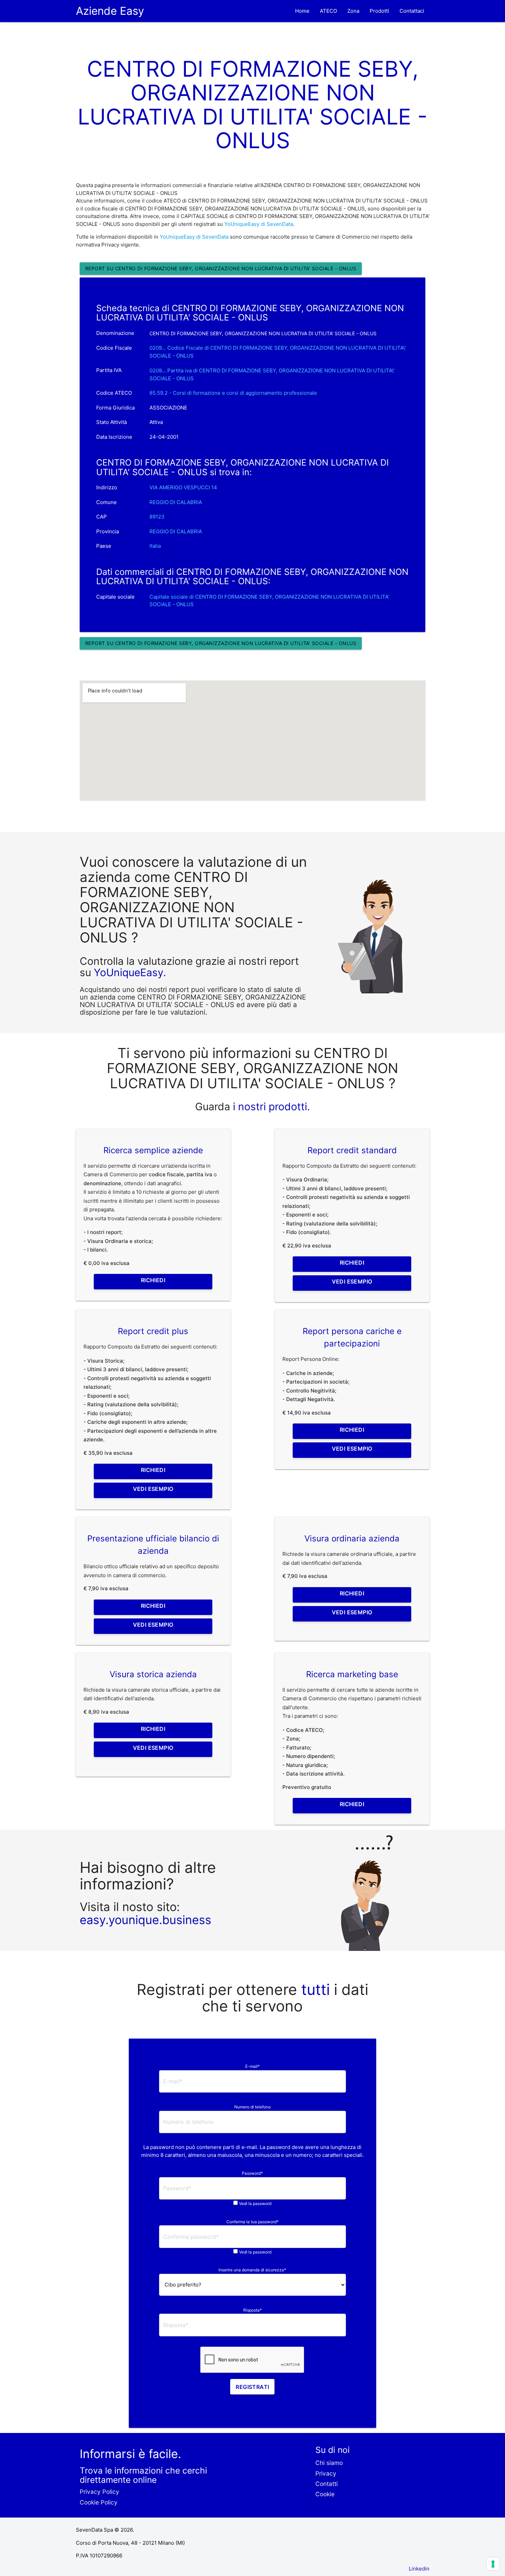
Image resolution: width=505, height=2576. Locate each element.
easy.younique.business (145, 1920)
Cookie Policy (99, 2502)
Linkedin (419, 2569)
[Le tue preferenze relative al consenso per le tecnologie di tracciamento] (493, 2564)
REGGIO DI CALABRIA (176, 502)
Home (302, 11)
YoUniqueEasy (128, 972)
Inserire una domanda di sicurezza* (252, 2270)
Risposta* (252, 2310)
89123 (157, 517)
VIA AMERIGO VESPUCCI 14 (183, 487)
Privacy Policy (99, 2492)
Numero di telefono (252, 2107)
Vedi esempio (352, 1281)
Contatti (327, 2484)
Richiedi (153, 1280)
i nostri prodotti (269, 1106)
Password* (252, 2173)
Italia (155, 546)
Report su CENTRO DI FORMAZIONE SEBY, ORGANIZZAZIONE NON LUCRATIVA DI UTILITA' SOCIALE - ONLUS (221, 268)
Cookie (325, 2494)
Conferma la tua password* (252, 2222)
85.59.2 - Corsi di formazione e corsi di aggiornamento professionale (233, 393)
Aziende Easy (110, 11)
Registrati (252, 2387)
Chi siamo (329, 2463)
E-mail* (252, 2066)
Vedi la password (255, 2203)
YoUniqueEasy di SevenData (259, 224)
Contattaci (412, 11)
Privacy (326, 2473)
